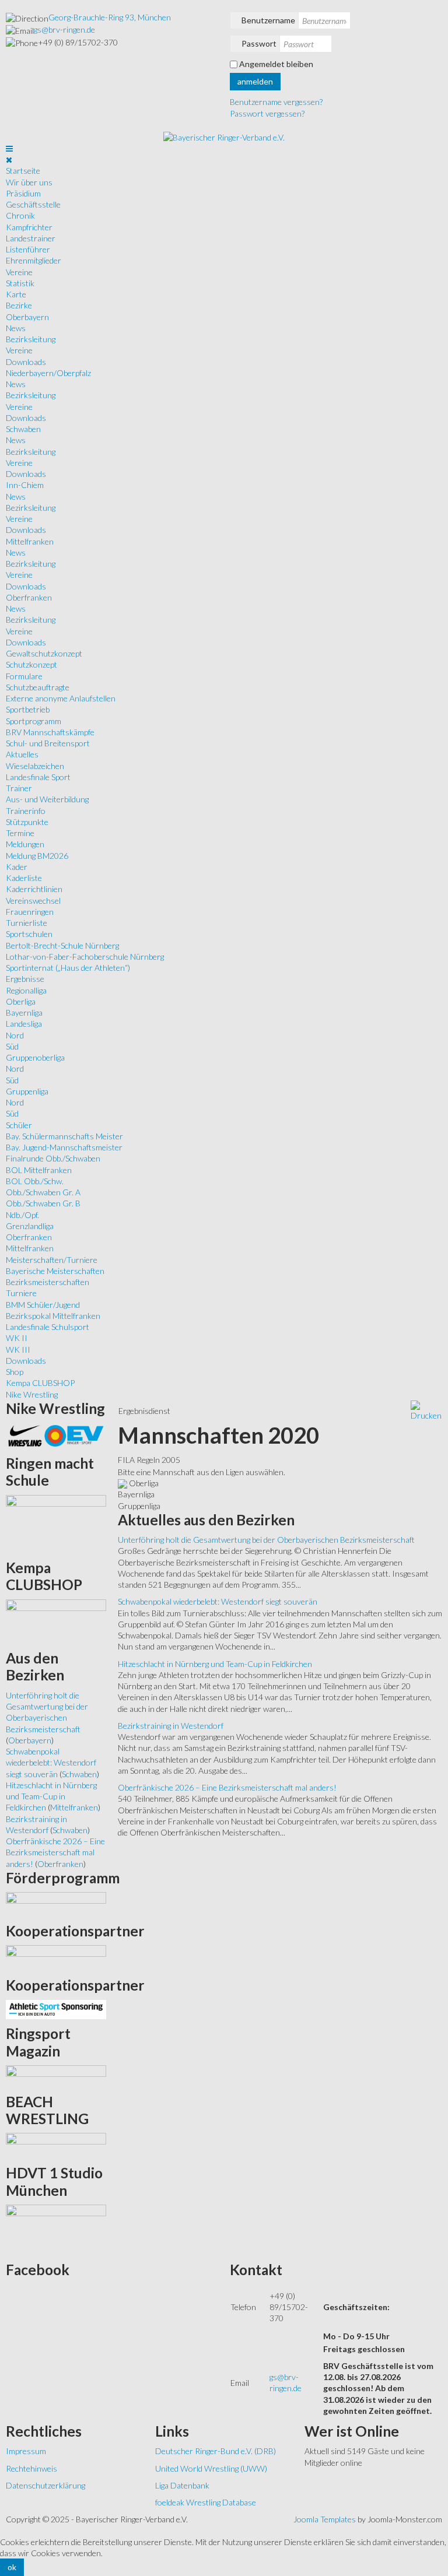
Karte (16, 294)
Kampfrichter (29, 227)
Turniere (21, 1293)
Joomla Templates (325, 2519)
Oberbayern (27, 317)
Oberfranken (29, 597)
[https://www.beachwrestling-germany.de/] (56, 2145)
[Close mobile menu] (9, 159)
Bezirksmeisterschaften (48, 1282)
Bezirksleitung (31, 339)
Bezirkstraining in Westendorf (171, 1726)
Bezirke (19, 305)
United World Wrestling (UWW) (211, 2468)
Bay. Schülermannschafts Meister (64, 1136)
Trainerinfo (26, 811)
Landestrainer (31, 238)
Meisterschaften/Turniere (52, 1260)
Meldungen (25, 844)
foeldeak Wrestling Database (206, 2502)
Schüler (19, 1125)
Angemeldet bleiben (276, 64)
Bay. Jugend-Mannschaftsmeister (64, 1147)
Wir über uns (29, 182)
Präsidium (23, 193)
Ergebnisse (25, 979)
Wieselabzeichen (35, 766)
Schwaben (23, 429)
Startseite (23, 171)
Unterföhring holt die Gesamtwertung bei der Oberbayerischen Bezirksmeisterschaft (266, 1540)
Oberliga (21, 1001)
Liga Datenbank (182, 2485)
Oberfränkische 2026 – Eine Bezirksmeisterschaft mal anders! (227, 1787)
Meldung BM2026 (37, 856)
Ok (12, 2567)
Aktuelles (22, 754)
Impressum (26, 2451)
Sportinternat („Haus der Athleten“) (68, 968)
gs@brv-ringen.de (64, 29)
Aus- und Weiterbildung (47, 799)
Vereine (19, 272)
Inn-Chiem (25, 485)
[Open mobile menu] (9, 148)
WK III (18, 1350)
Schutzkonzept (32, 664)
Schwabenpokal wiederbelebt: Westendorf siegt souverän (218, 1601)
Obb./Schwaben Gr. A (43, 1192)
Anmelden (255, 81)
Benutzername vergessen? (276, 102)
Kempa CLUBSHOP (40, 1383)
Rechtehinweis (32, 2468)
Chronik (20, 215)
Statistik (20, 283)
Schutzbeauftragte (38, 687)
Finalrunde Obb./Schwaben (53, 1158)
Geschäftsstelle (33, 204)
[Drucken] (426, 1410)
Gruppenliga (27, 1091)
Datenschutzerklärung (45, 2485)
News (16, 328)
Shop (15, 1372)
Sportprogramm (34, 721)
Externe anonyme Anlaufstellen (61, 698)
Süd (12, 1046)
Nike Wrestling (32, 1394)
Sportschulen (29, 934)
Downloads (26, 362)
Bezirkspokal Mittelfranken (53, 1316)
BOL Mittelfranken (39, 1170)
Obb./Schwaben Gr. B (43, 1203)
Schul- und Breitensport (48, 743)
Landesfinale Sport (38, 777)
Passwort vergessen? (267, 113)
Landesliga (24, 1024)
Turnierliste (27, 923)
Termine (20, 833)
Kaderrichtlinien (34, 889)
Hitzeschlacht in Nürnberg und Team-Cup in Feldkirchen (215, 1664)
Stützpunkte (27, 822)
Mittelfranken (30, 541)
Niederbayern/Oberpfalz (48, 373)
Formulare (24, 676)
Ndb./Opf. (22, 1215)
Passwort (259, 43)
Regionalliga (26, 990)
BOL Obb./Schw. (35, 1181)
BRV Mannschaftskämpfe (50, 732)
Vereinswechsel (33, 901)
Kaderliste (24, 878)
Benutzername (268, 20)
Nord (15, 1035)
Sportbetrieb (28, 709)
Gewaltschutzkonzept (44, 653)
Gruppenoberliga (35, 1057)
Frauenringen (30, 912)
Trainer (19, 788)
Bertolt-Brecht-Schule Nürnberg (62, 945)
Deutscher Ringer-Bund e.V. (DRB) (216, 2451)
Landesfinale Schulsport (48, 1327)
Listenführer (28, 249)
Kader (17, 867)
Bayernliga (24, 1012)
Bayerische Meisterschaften (55, 1271)
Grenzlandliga (30, 1226)
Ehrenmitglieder (34, 260)
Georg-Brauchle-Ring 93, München (110, 17)
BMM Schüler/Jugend (43, 1305)
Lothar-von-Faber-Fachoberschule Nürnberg (85, 957)
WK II (17, 1338)
